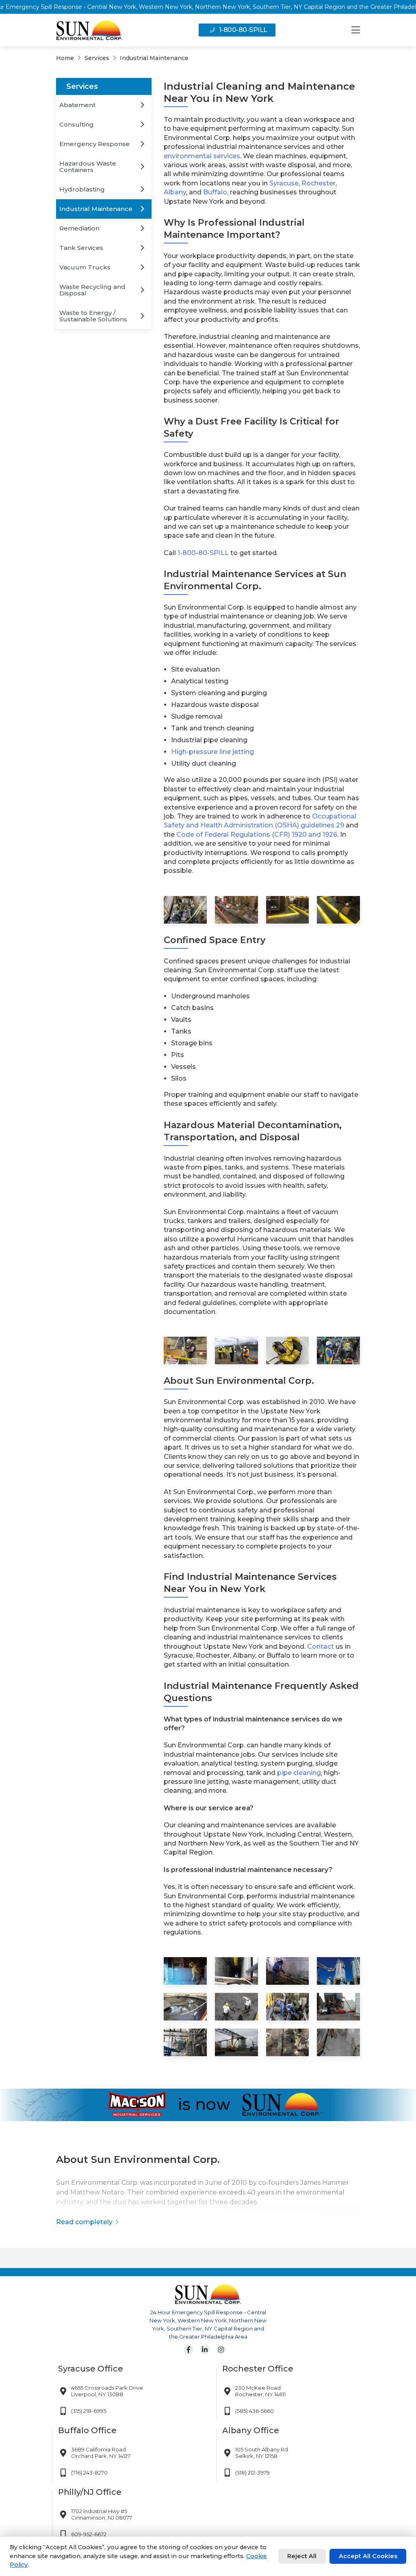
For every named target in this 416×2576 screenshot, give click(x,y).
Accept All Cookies (368, 2556)
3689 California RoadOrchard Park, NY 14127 (101, 2453)
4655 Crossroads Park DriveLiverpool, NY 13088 (107, 2391)
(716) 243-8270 (89, 2473)
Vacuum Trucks (85, 267)
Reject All (302, 2556)
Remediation (79, 228)
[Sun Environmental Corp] (89, 30)
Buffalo (215, 192)
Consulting (77, 124)
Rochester (318, 183)
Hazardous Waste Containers (88, 167)
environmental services (202, 156)
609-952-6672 (89, 2534)
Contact (321, 1647)
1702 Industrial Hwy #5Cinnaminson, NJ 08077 (102, 2514)
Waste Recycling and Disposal (92, 290)
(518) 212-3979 (252, 2473)
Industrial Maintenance (96, 209)
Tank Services (81, 248)
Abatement (77, 105)
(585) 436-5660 (255, 2411)
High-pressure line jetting (212, 752)
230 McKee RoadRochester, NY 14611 (260, 2391)
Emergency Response (94, 144)
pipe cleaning (299, 1773)
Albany (175, 192)
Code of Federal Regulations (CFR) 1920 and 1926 (257, 835)
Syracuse (284, 183)
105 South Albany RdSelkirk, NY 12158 (262, 2453)
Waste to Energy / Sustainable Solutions (93, 316)
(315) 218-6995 (89, 2411)
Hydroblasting (82, 189)
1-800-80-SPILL (243, 30)
